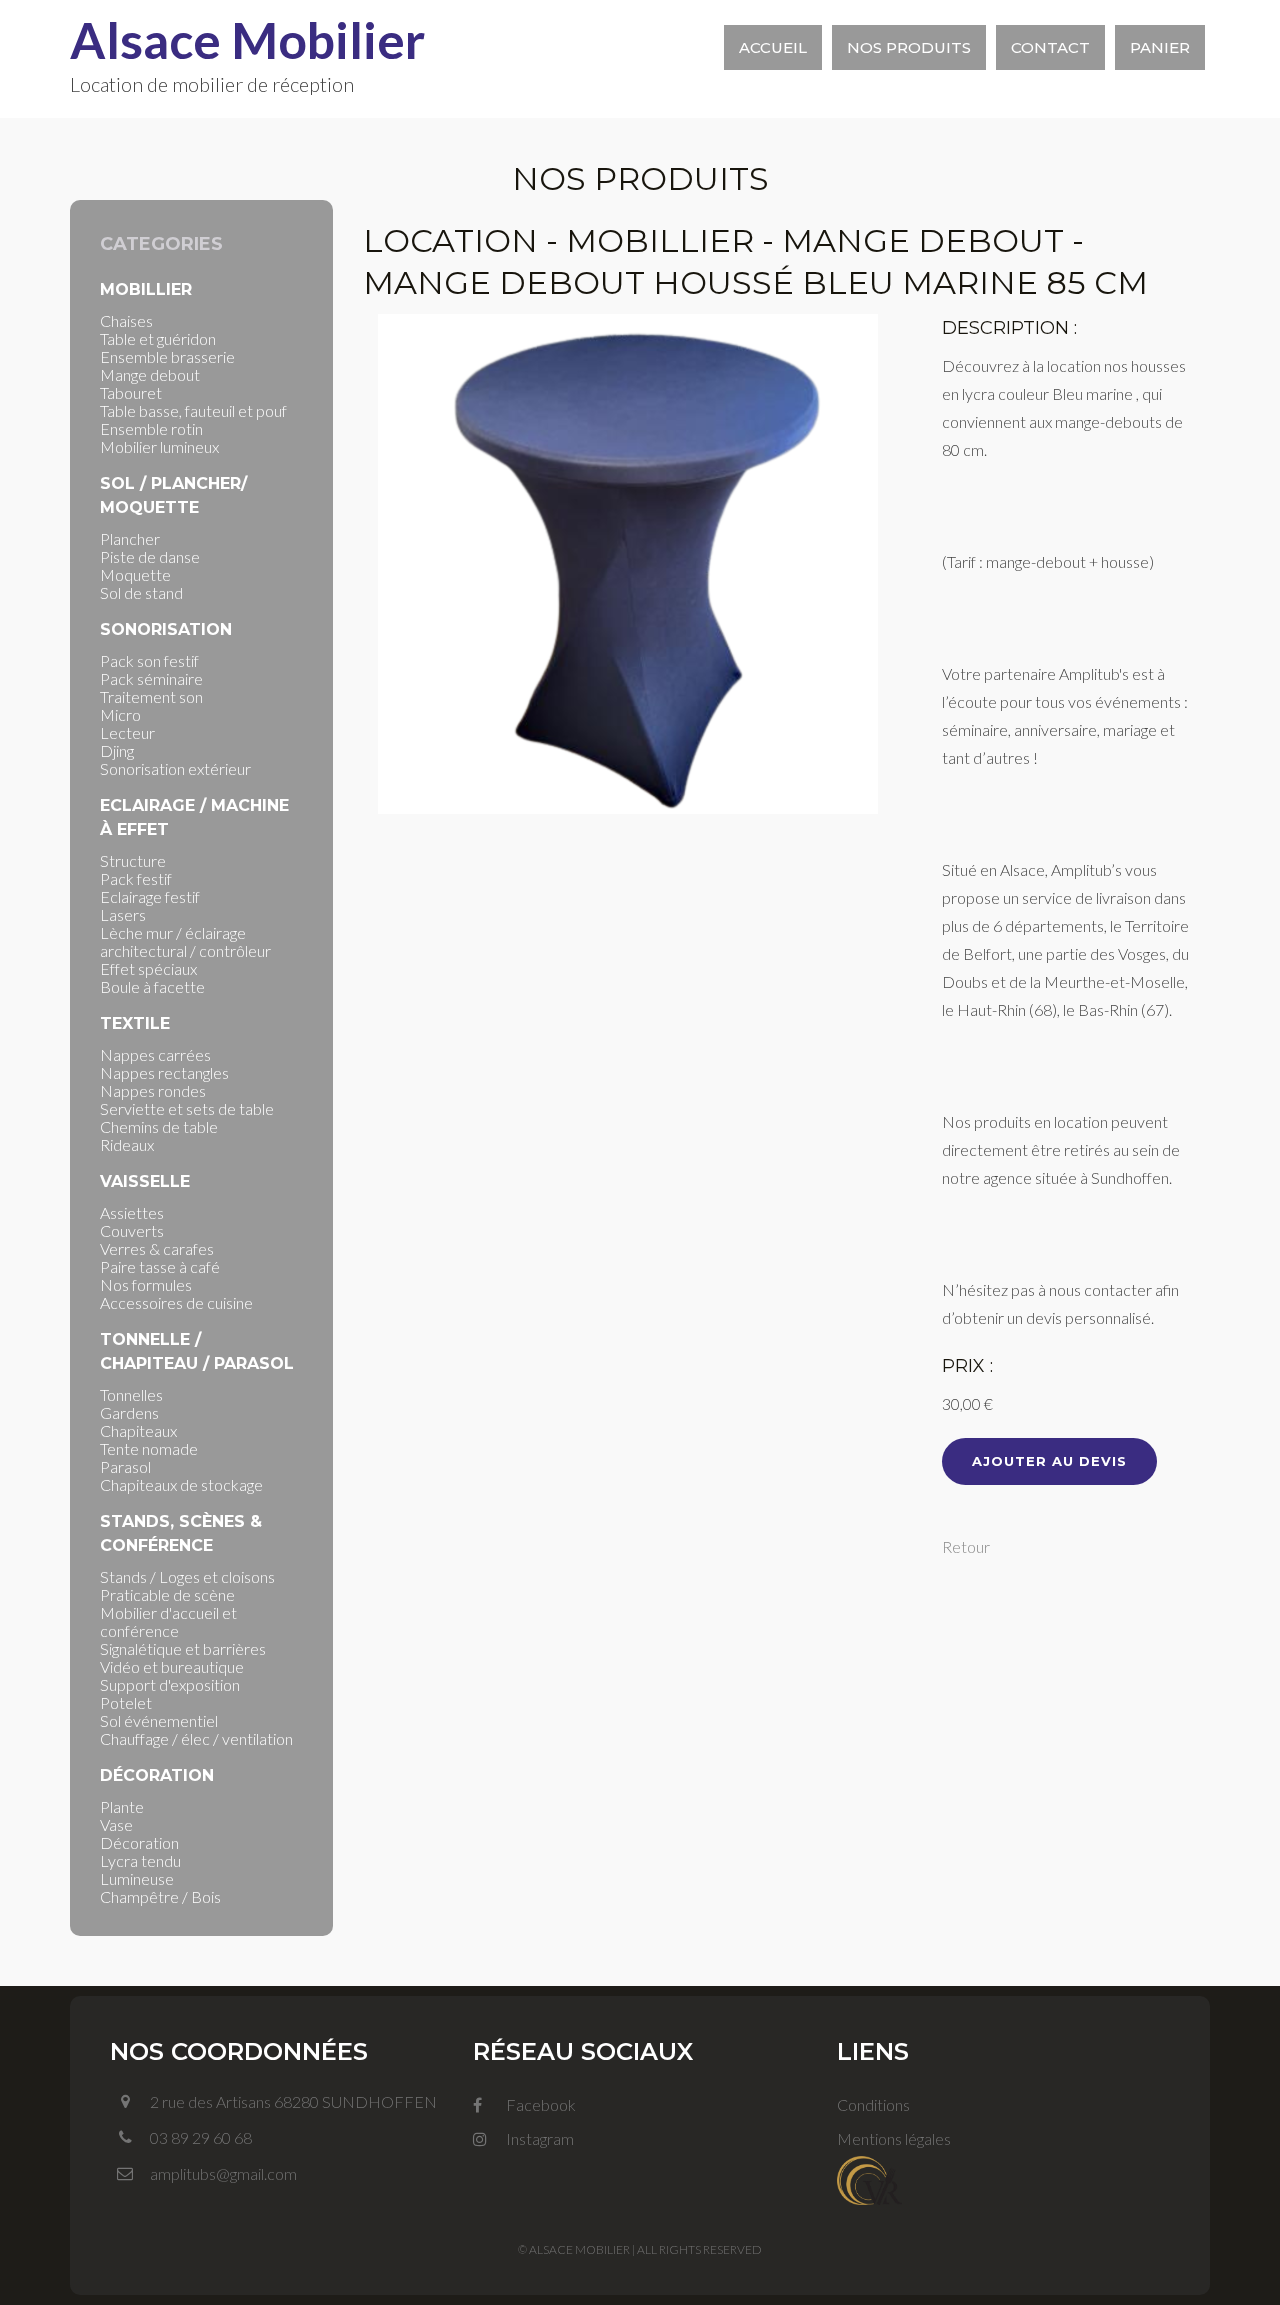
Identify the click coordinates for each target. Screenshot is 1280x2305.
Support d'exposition (170, 1684)
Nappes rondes (153, 1090)
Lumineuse (137, 1878)
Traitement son (151, 696)
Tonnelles (131, 1394)
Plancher (130, 538)
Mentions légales (894, 2138)
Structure (133, 860)
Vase (116, 1824)
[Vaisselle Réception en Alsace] (869, 2177)
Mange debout (150, 374)
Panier (1160, 47)
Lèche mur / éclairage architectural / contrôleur (185, 941)
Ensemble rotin (151, 428)
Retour (966, 1546)
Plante (122, 1806)
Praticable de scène (167, 1594)
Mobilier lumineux (159, 446)
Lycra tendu (140, 1860)
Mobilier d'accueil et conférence (168, 1621)
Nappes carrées (155, 1054)
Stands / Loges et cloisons (187, 1576)
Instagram (538, 2138)
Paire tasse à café (160, 1266)
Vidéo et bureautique (172, 1666)
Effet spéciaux (148, 968)
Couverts (132, 1230)
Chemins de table (159, 1126)
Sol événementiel (159, 1720)
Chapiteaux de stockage (181, 1484)
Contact (1050, 47)
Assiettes (132, 1212)
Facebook (539, 2104)
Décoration (139, 1842)
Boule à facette (152, 986)
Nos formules (146, 1284)
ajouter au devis (1049, 1461)
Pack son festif (149, 660)
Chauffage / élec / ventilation (196, 1738)
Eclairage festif (150, 896)
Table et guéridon (158, 338)
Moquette (135, 574)
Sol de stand (141, 592)
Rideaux (127, 1144)
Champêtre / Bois (160, 1896)
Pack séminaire (151, 678)
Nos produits (909, 47)
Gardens (129, 1412)
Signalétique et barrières (183, 1648)
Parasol (125, 1466)
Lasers (123, 914)
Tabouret (131, 392)
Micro (120, 714)
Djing (117, 750)
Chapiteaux (138, 1430)
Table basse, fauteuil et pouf (193, 410)
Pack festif (136, 878)
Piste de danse (150, 556)
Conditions (873, 2104)
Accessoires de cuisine (176, 1302)
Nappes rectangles (164, 1072)
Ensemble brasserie (167, 356)
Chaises (126, 320)
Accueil (773, 47)
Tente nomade (149, 1448)
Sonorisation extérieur (175, 768)
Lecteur (127, 732)
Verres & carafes (157, 1248)
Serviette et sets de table (187, 1108)
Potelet (126, 1702)
